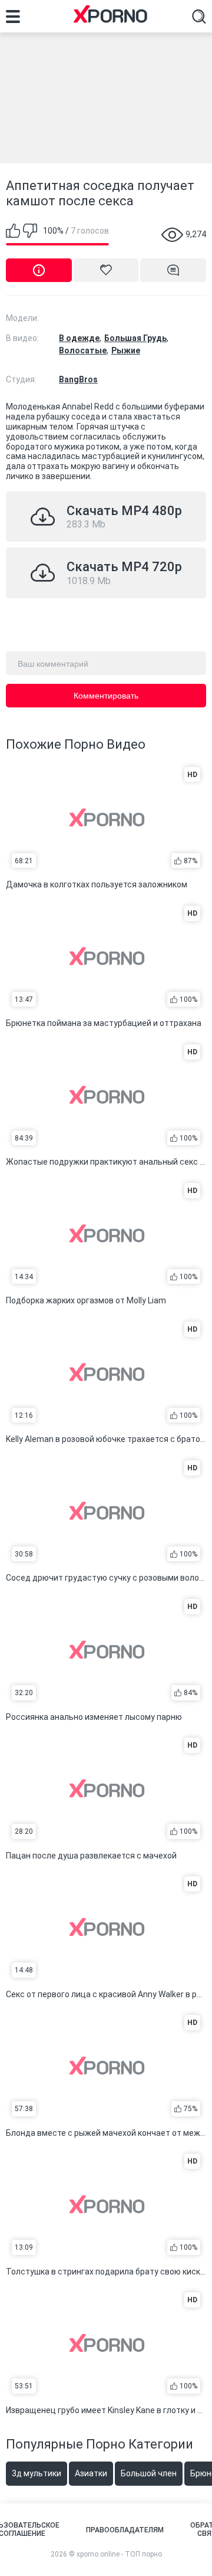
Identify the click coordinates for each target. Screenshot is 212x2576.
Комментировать (106, 696)
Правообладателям (125, 2530)
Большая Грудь (135, 338)
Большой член (149, 2473)
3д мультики (37, 2473)
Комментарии (173, 270)
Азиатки (91, 2473)
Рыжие (126, 350)
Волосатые (83, 350)
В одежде (79, 338)
